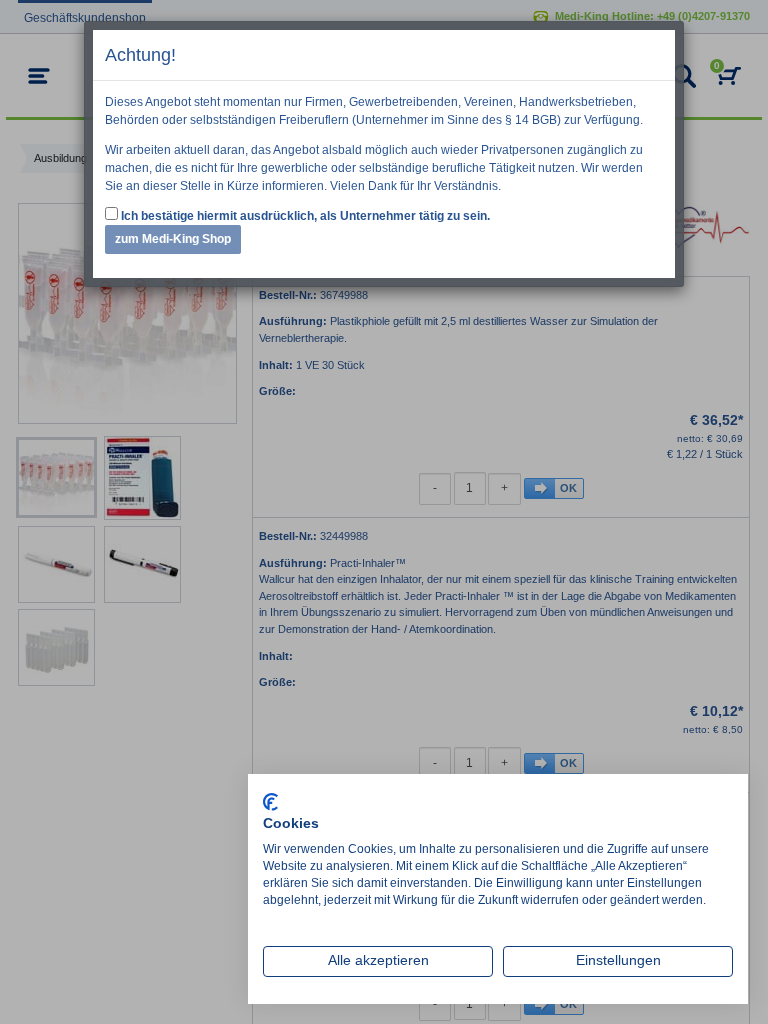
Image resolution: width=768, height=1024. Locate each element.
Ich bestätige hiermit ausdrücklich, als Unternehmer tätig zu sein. (304, 216)
